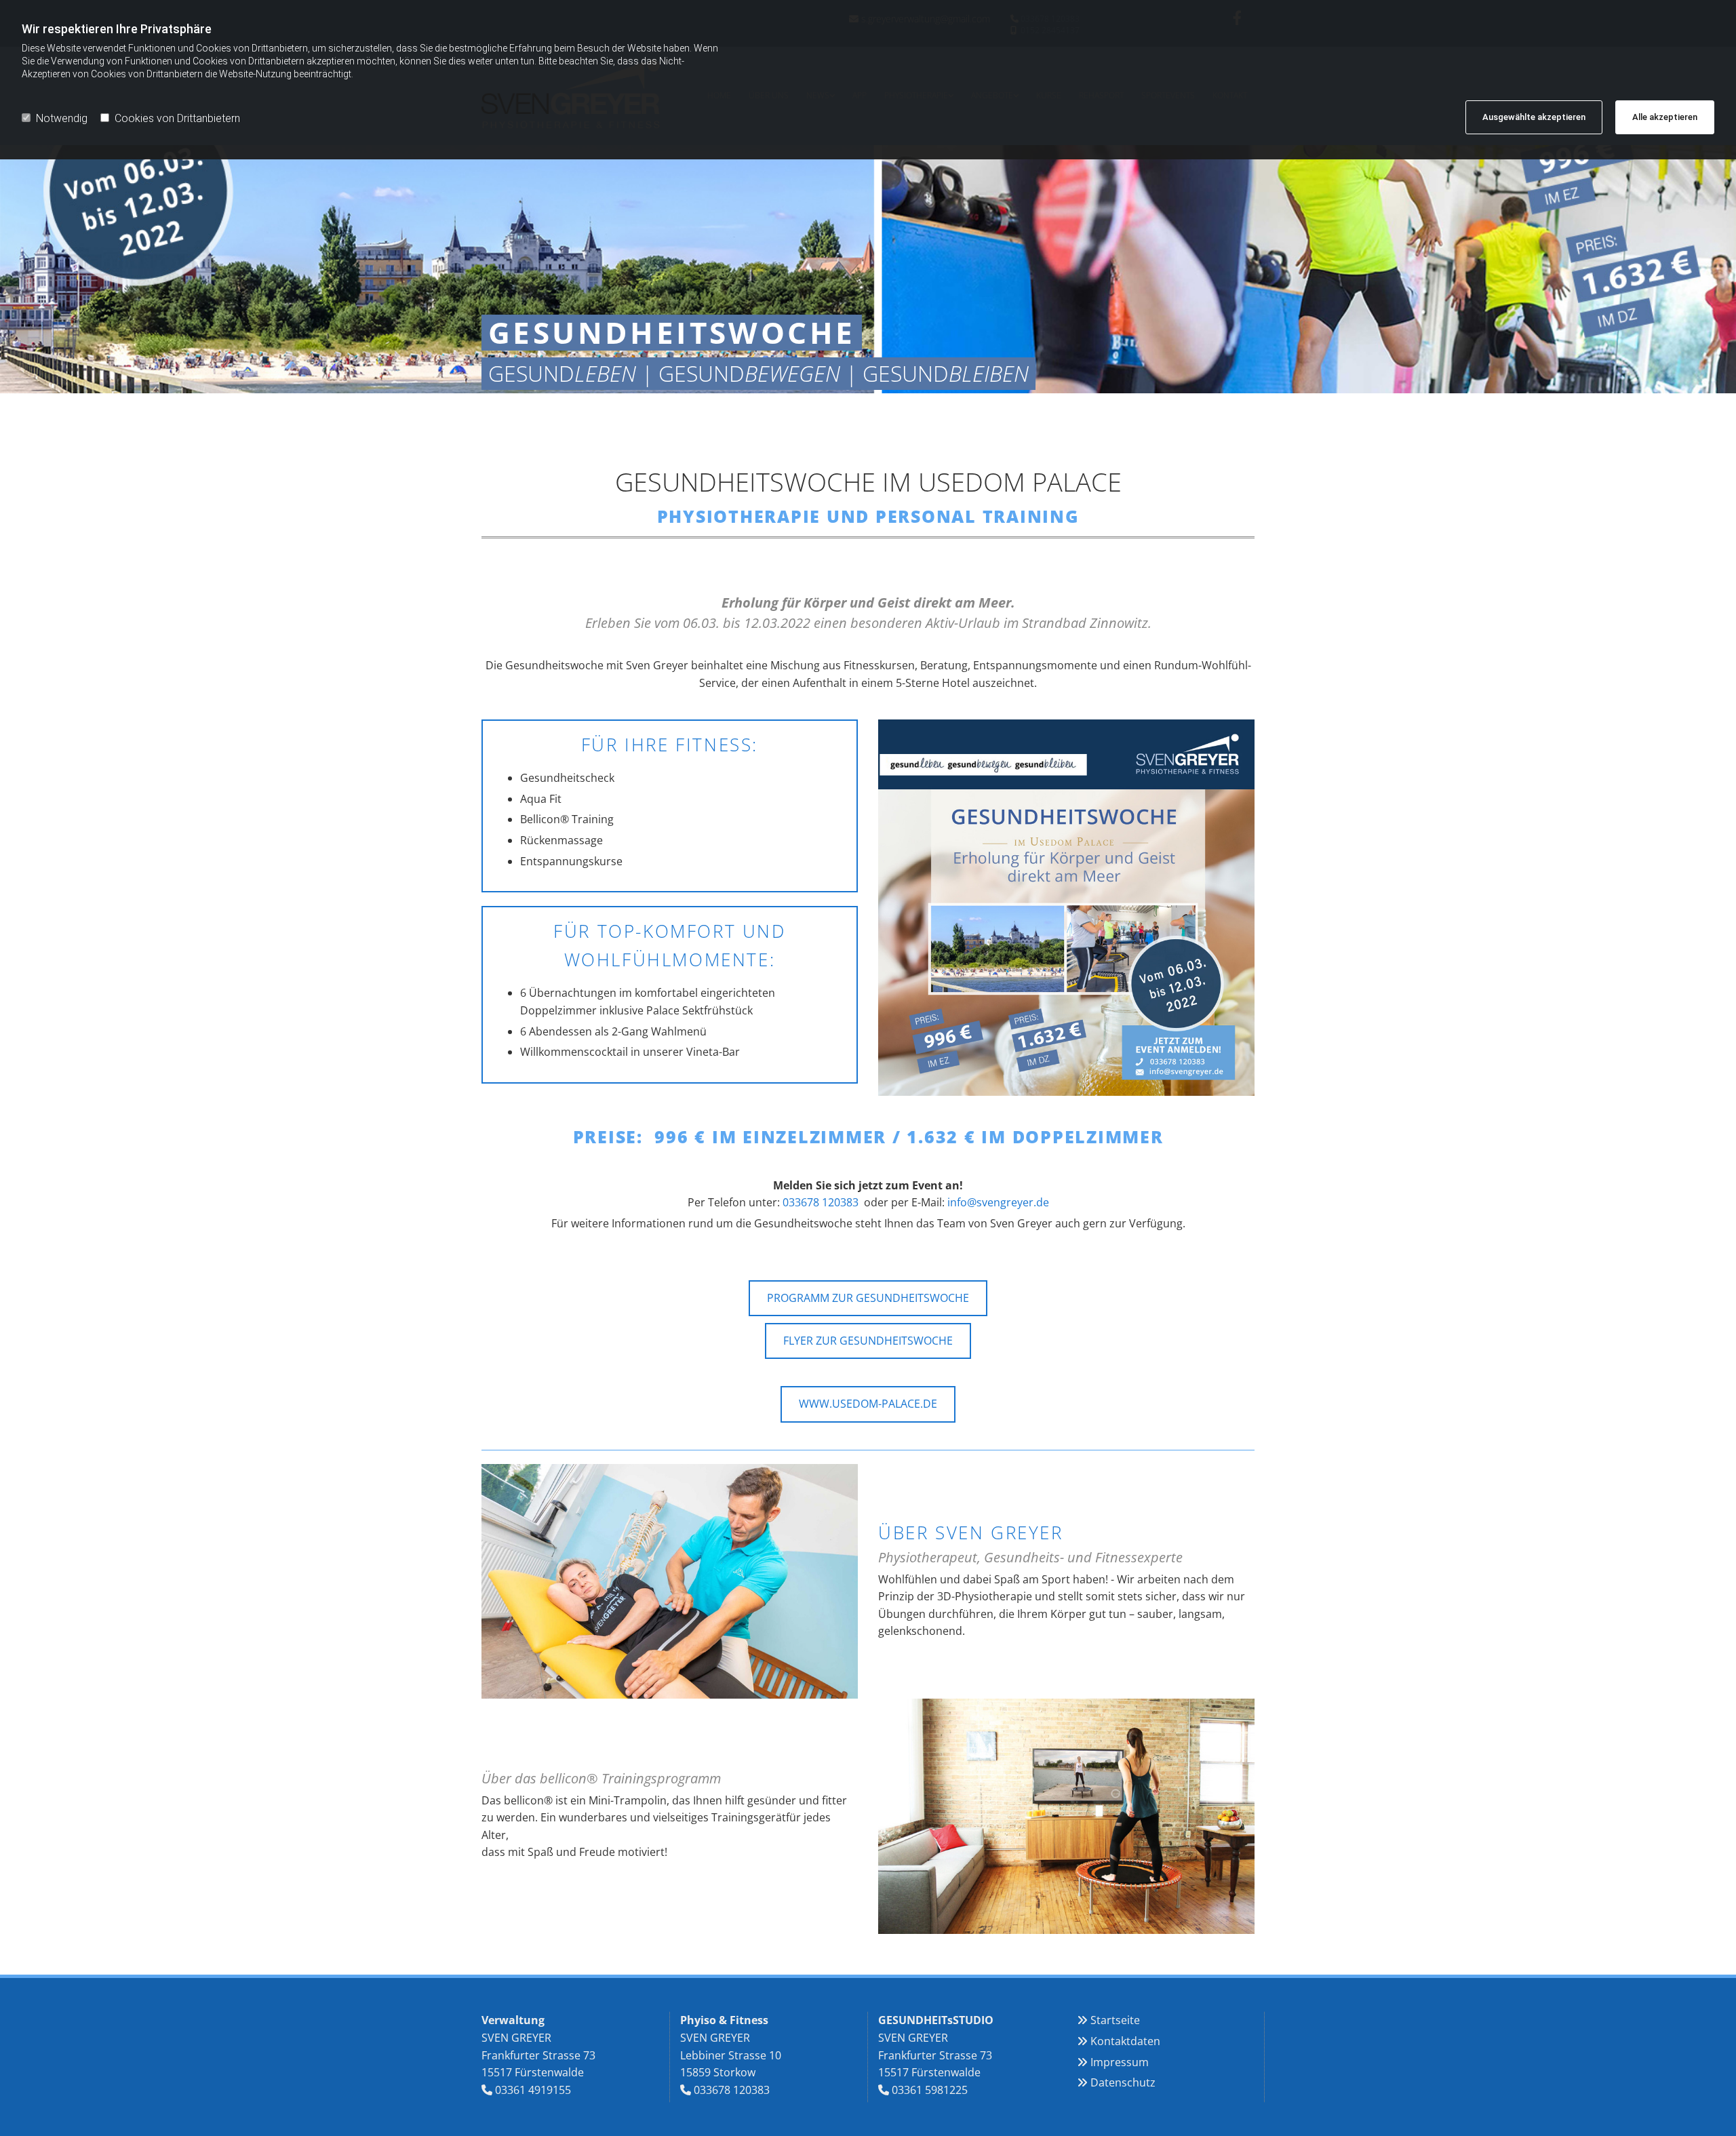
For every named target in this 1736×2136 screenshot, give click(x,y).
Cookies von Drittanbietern (177, 118)
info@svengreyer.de (998, 1202)
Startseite (1115, 2020)
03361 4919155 (533, 2090)
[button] (868, 1298)
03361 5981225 (930, 2090)
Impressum (1120, 2062)
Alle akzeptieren (1665, 117)
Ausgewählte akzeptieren (1534, 117)
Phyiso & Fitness (724, 2020)
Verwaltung (513, 2020)
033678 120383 (821, 1202)
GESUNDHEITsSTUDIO (936, 2020)
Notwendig (62, 118)
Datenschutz (1123, 2082)
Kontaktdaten (1125, 2041)
